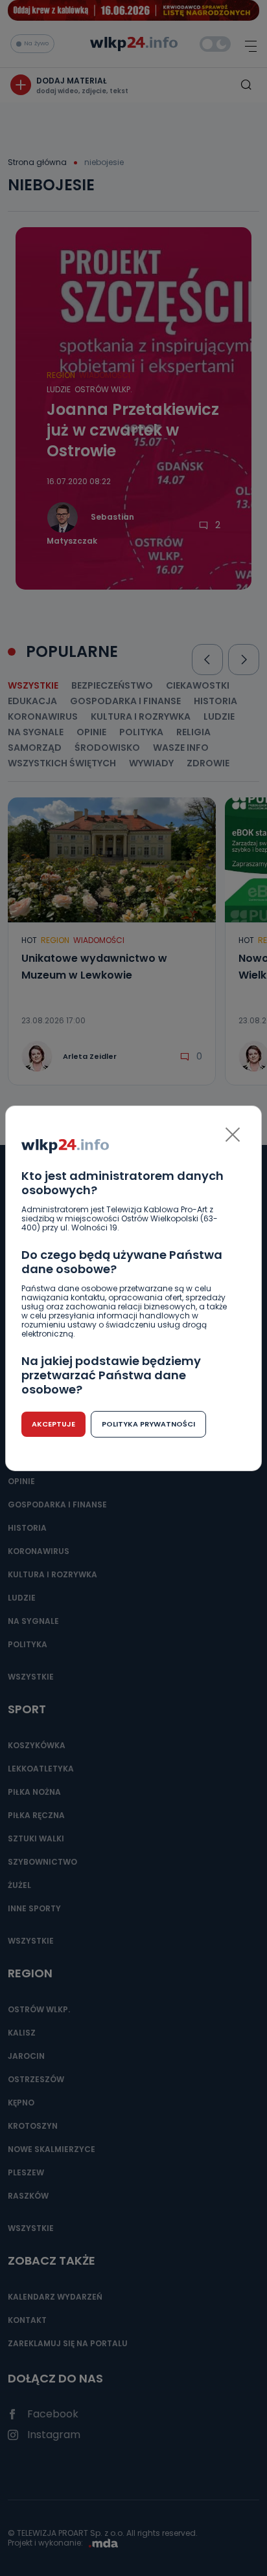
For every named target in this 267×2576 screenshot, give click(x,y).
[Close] (233, 1135)
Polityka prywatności (148, 1424)
